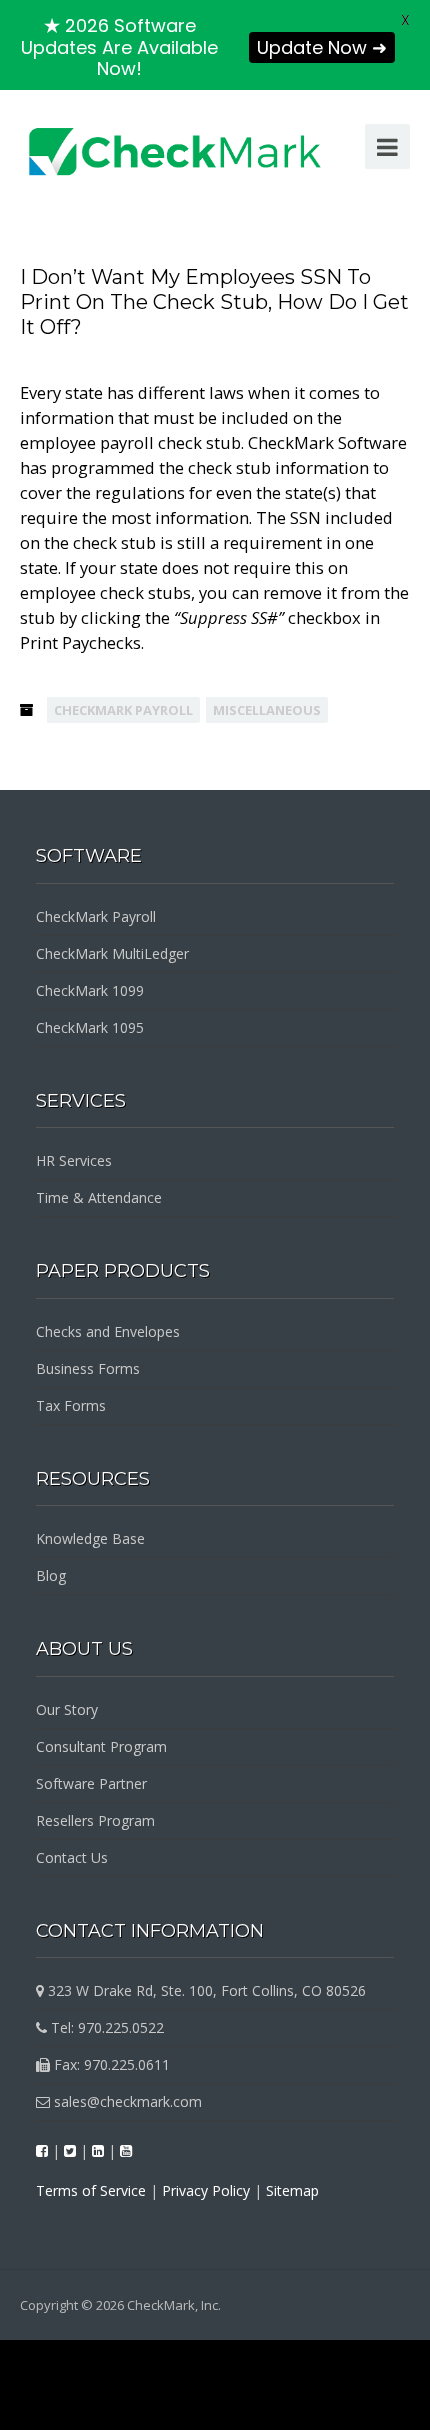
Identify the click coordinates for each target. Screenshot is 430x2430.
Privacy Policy (206, 2190)
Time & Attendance (99, 1197)
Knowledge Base (90, 1538)
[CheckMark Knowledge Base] (176, 151)
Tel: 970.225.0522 (105, 2027)
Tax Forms (71, 1405)
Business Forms (88, 1368)
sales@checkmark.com (126, 2101)
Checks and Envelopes (108, 1331)
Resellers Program (95, 1820)
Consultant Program (101, 1746)
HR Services (74, 1160)
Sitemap (292, 2190)
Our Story (67, 1709)
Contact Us (72, 1857)
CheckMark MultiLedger (112, 953)
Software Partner (91, 1783)
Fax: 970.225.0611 (110, 2064)
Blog (51, 1575)
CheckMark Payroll (123, 710)
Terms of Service (91, 2190)
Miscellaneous (267, 710)
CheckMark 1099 (90, 990)
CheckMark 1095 (90, 1027)
